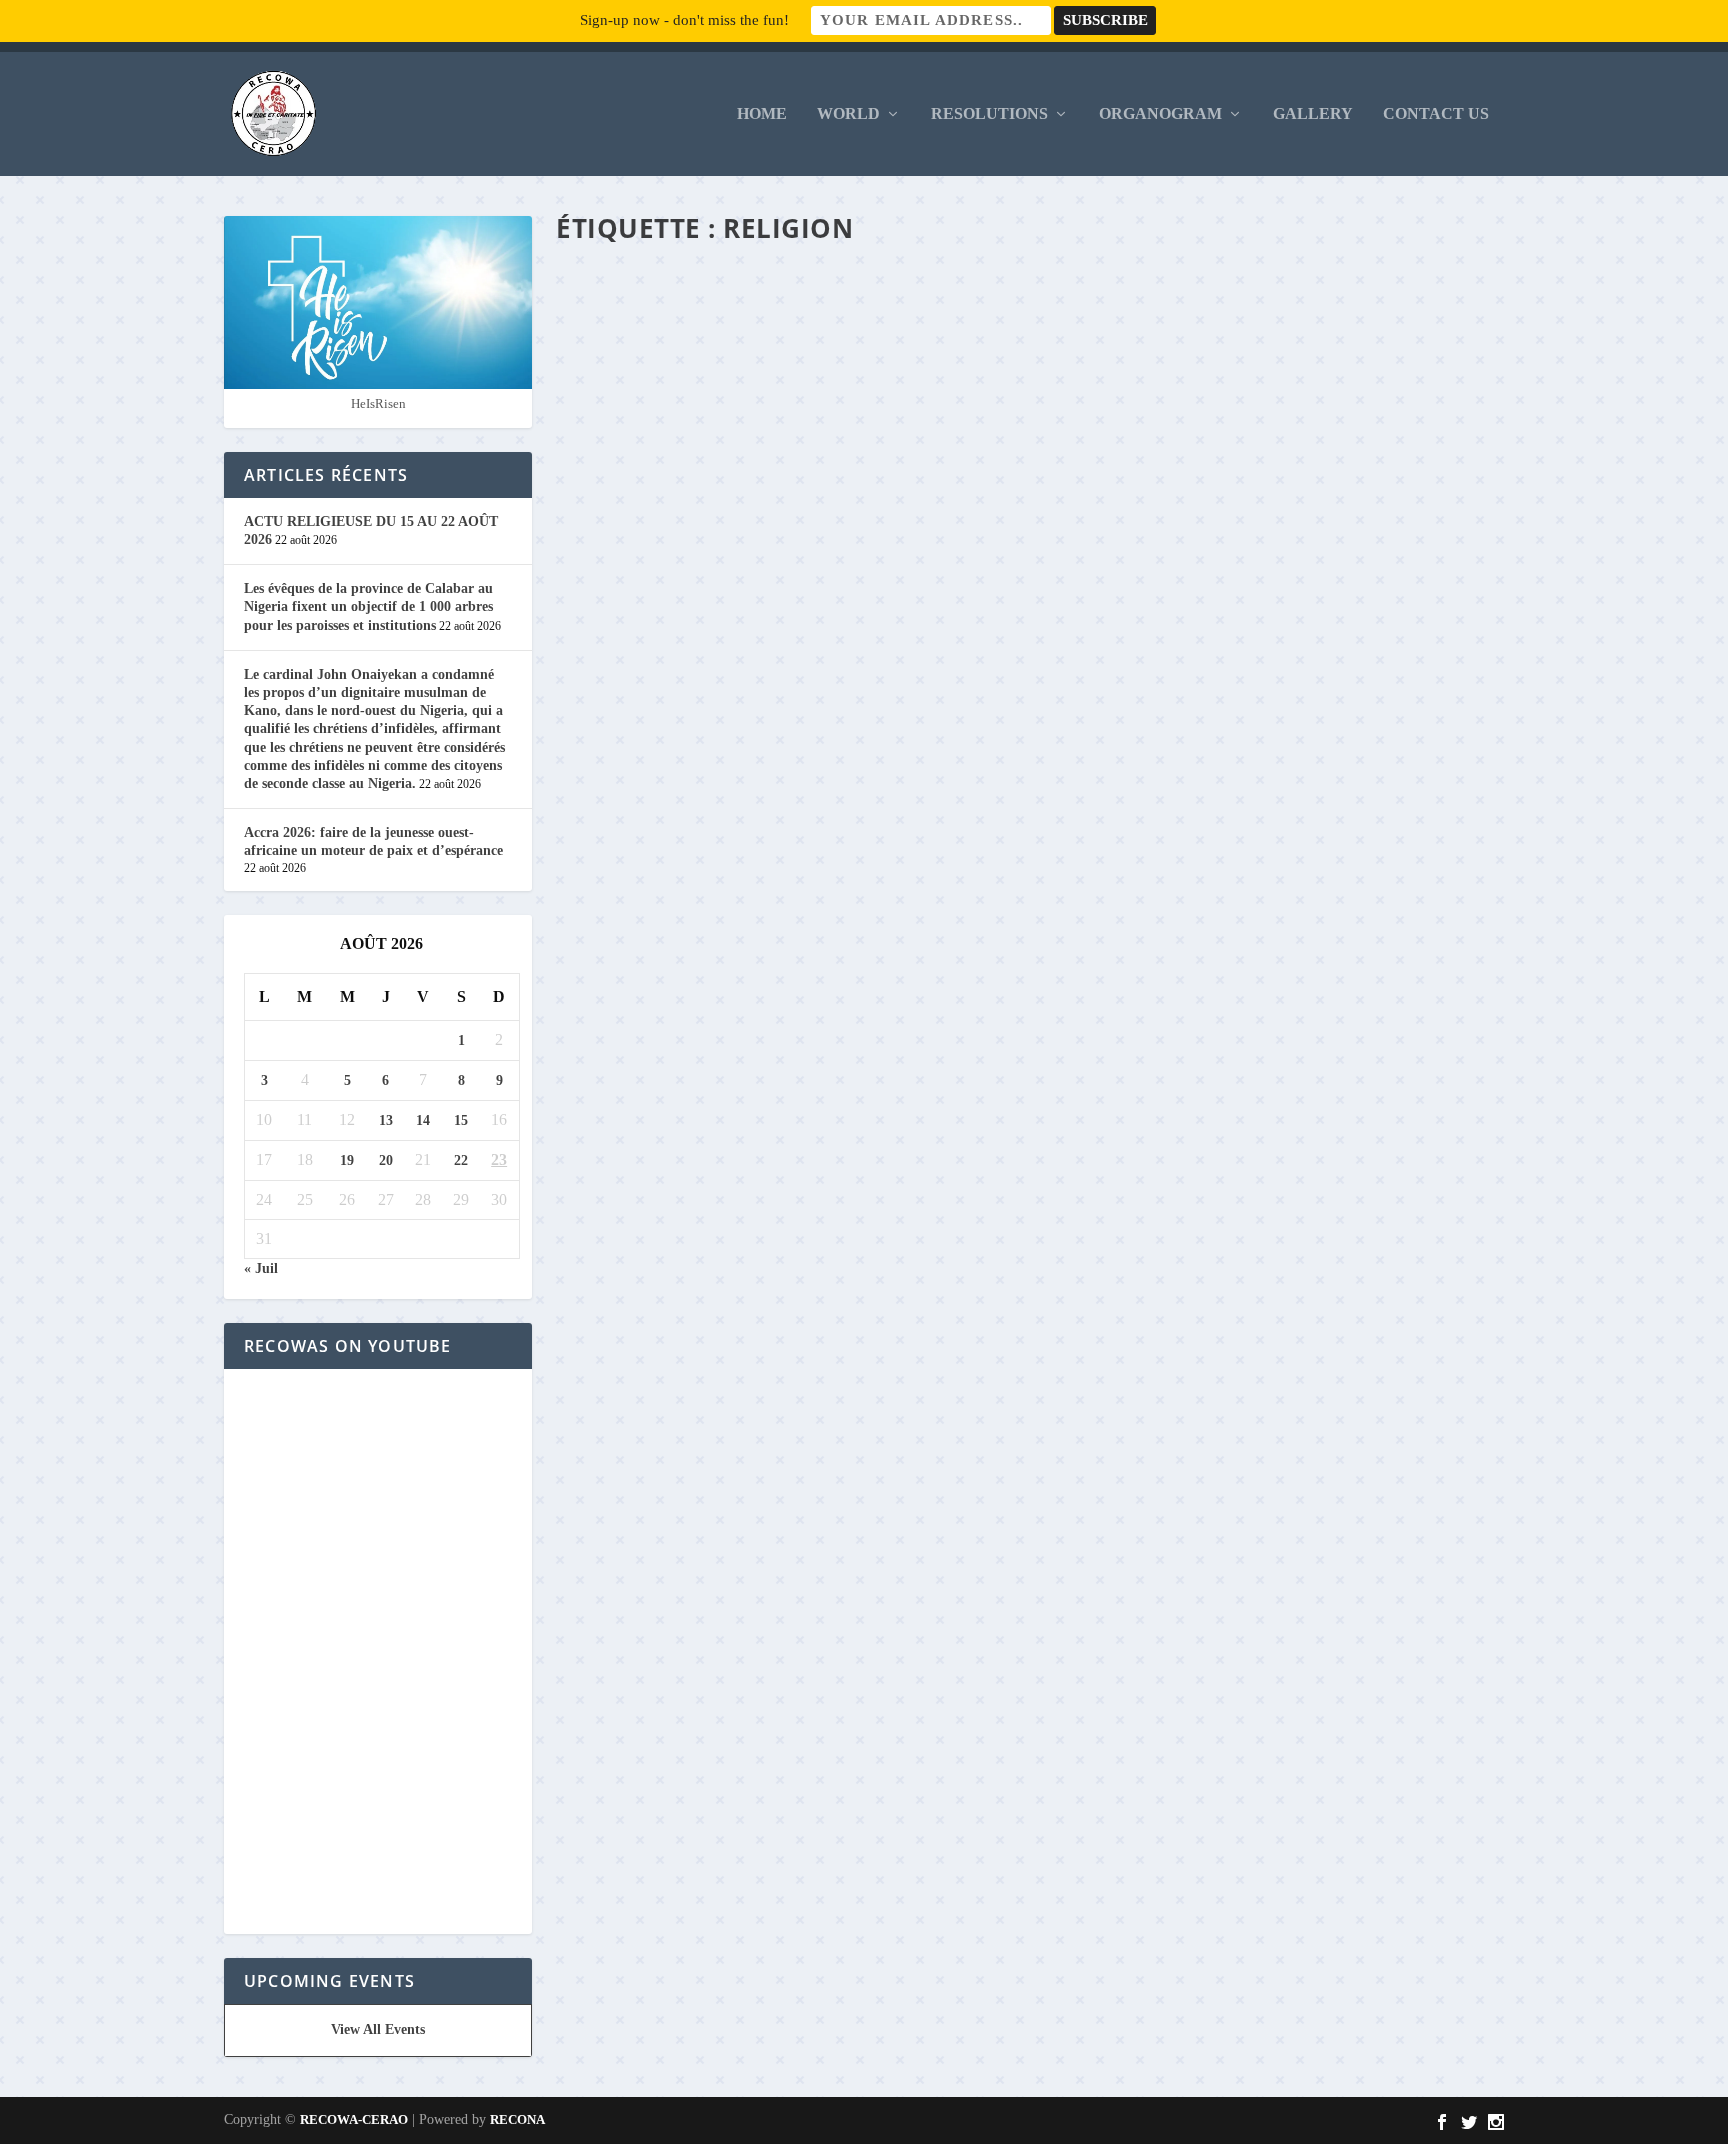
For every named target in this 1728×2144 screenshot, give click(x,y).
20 (386, 1160)
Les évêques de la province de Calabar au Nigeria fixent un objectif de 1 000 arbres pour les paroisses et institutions (368, 606)
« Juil (261, 1268)
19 (347, 1160)
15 (461, 1120)
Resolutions (989, 114)
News (825, 1690)
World (848, 114)
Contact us (1436, 114)
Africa (820, 894)
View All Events (378, 2029)
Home (762, 114)
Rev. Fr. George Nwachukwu (663, 894)
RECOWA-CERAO (354, 2119)
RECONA (517, 2119)
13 (386, 1120)
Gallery (1313, 114)
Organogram (1160, 114)
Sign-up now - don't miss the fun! (684, 20)
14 (423, 1120)
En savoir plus (655, 975)
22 (461, 1160)
